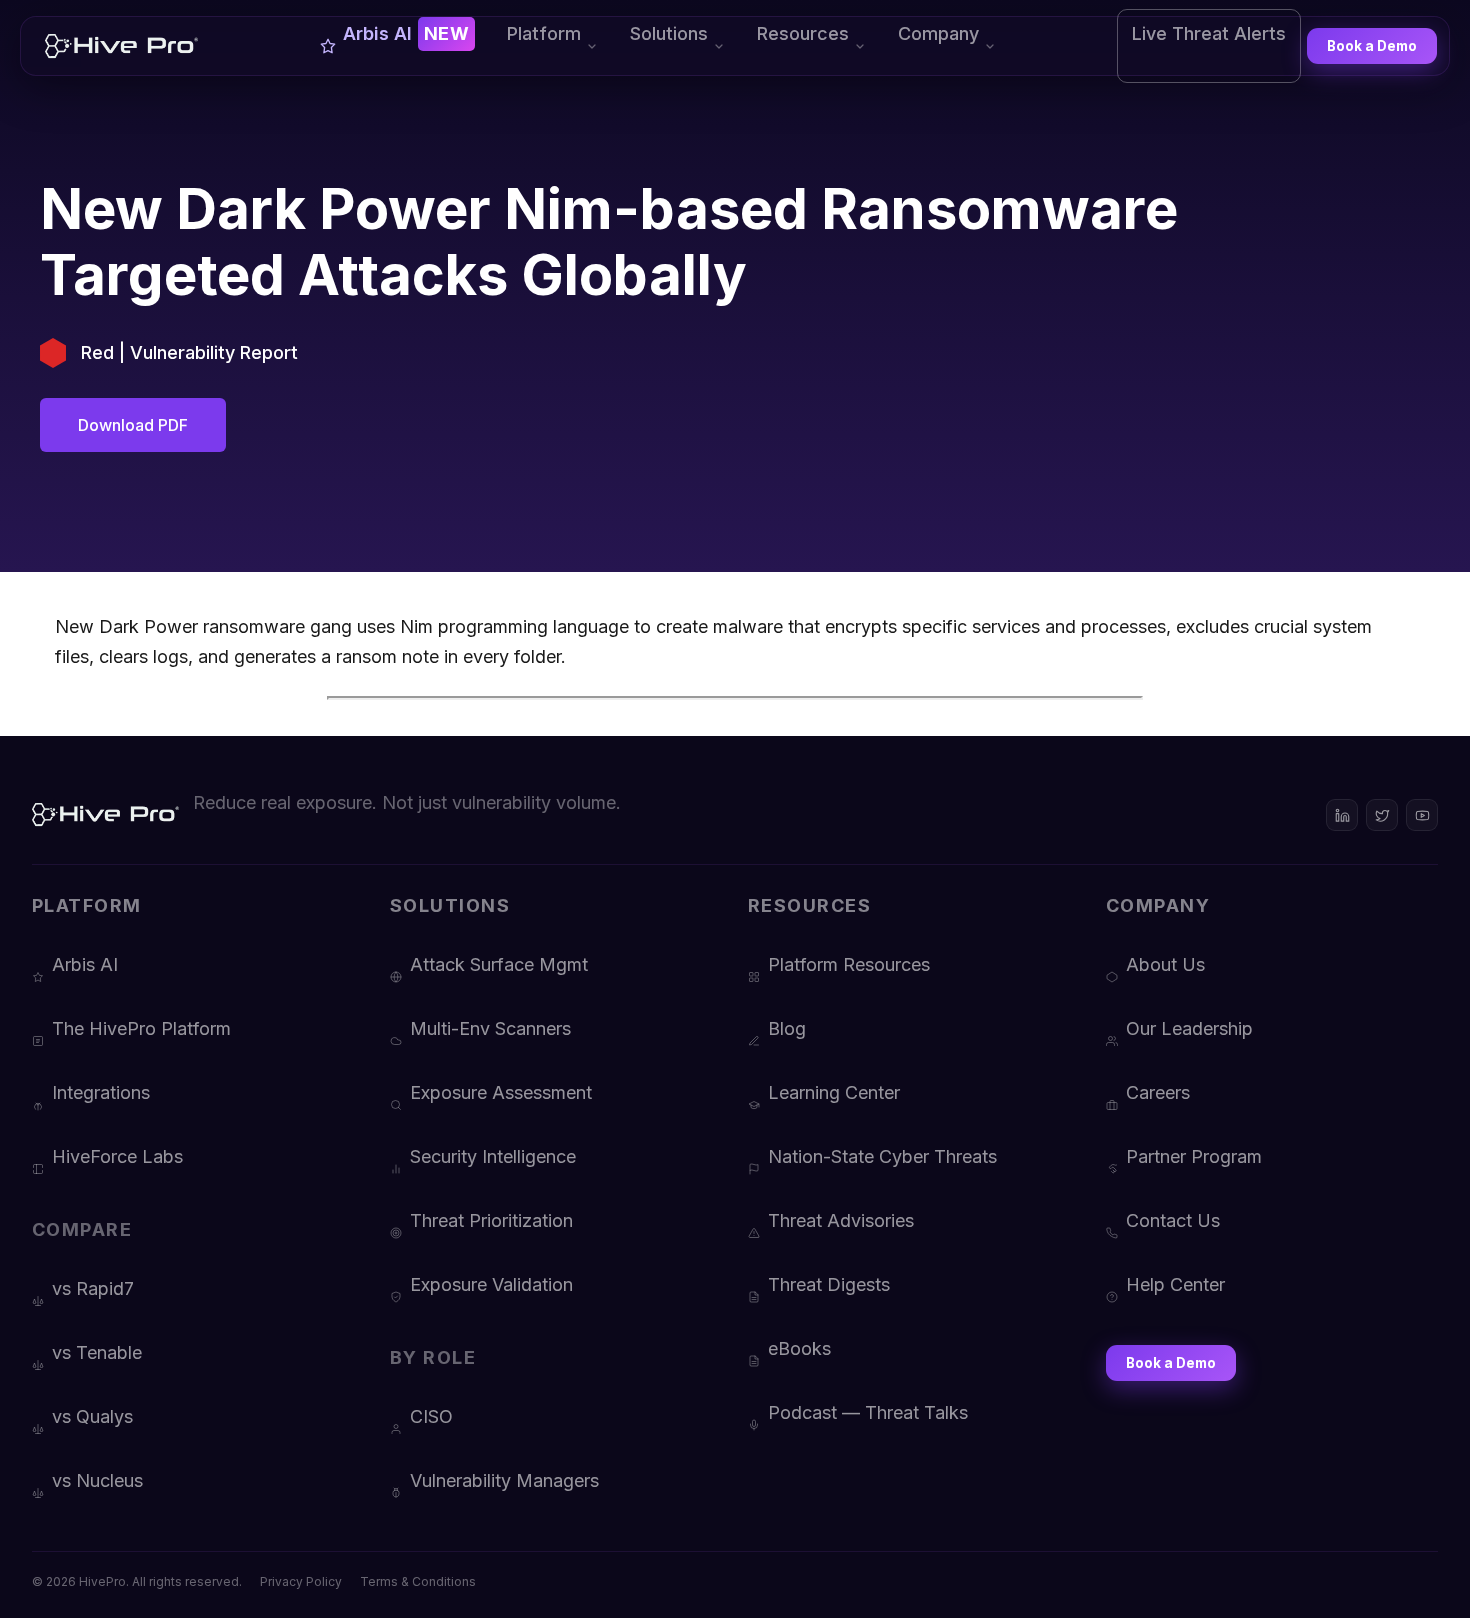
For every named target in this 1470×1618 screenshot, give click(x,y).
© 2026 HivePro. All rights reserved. (137, 1581)
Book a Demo (1372, 46)
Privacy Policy (301, 1581)
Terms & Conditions (418, 1581)
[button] (552, 46)
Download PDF (133, 425)
